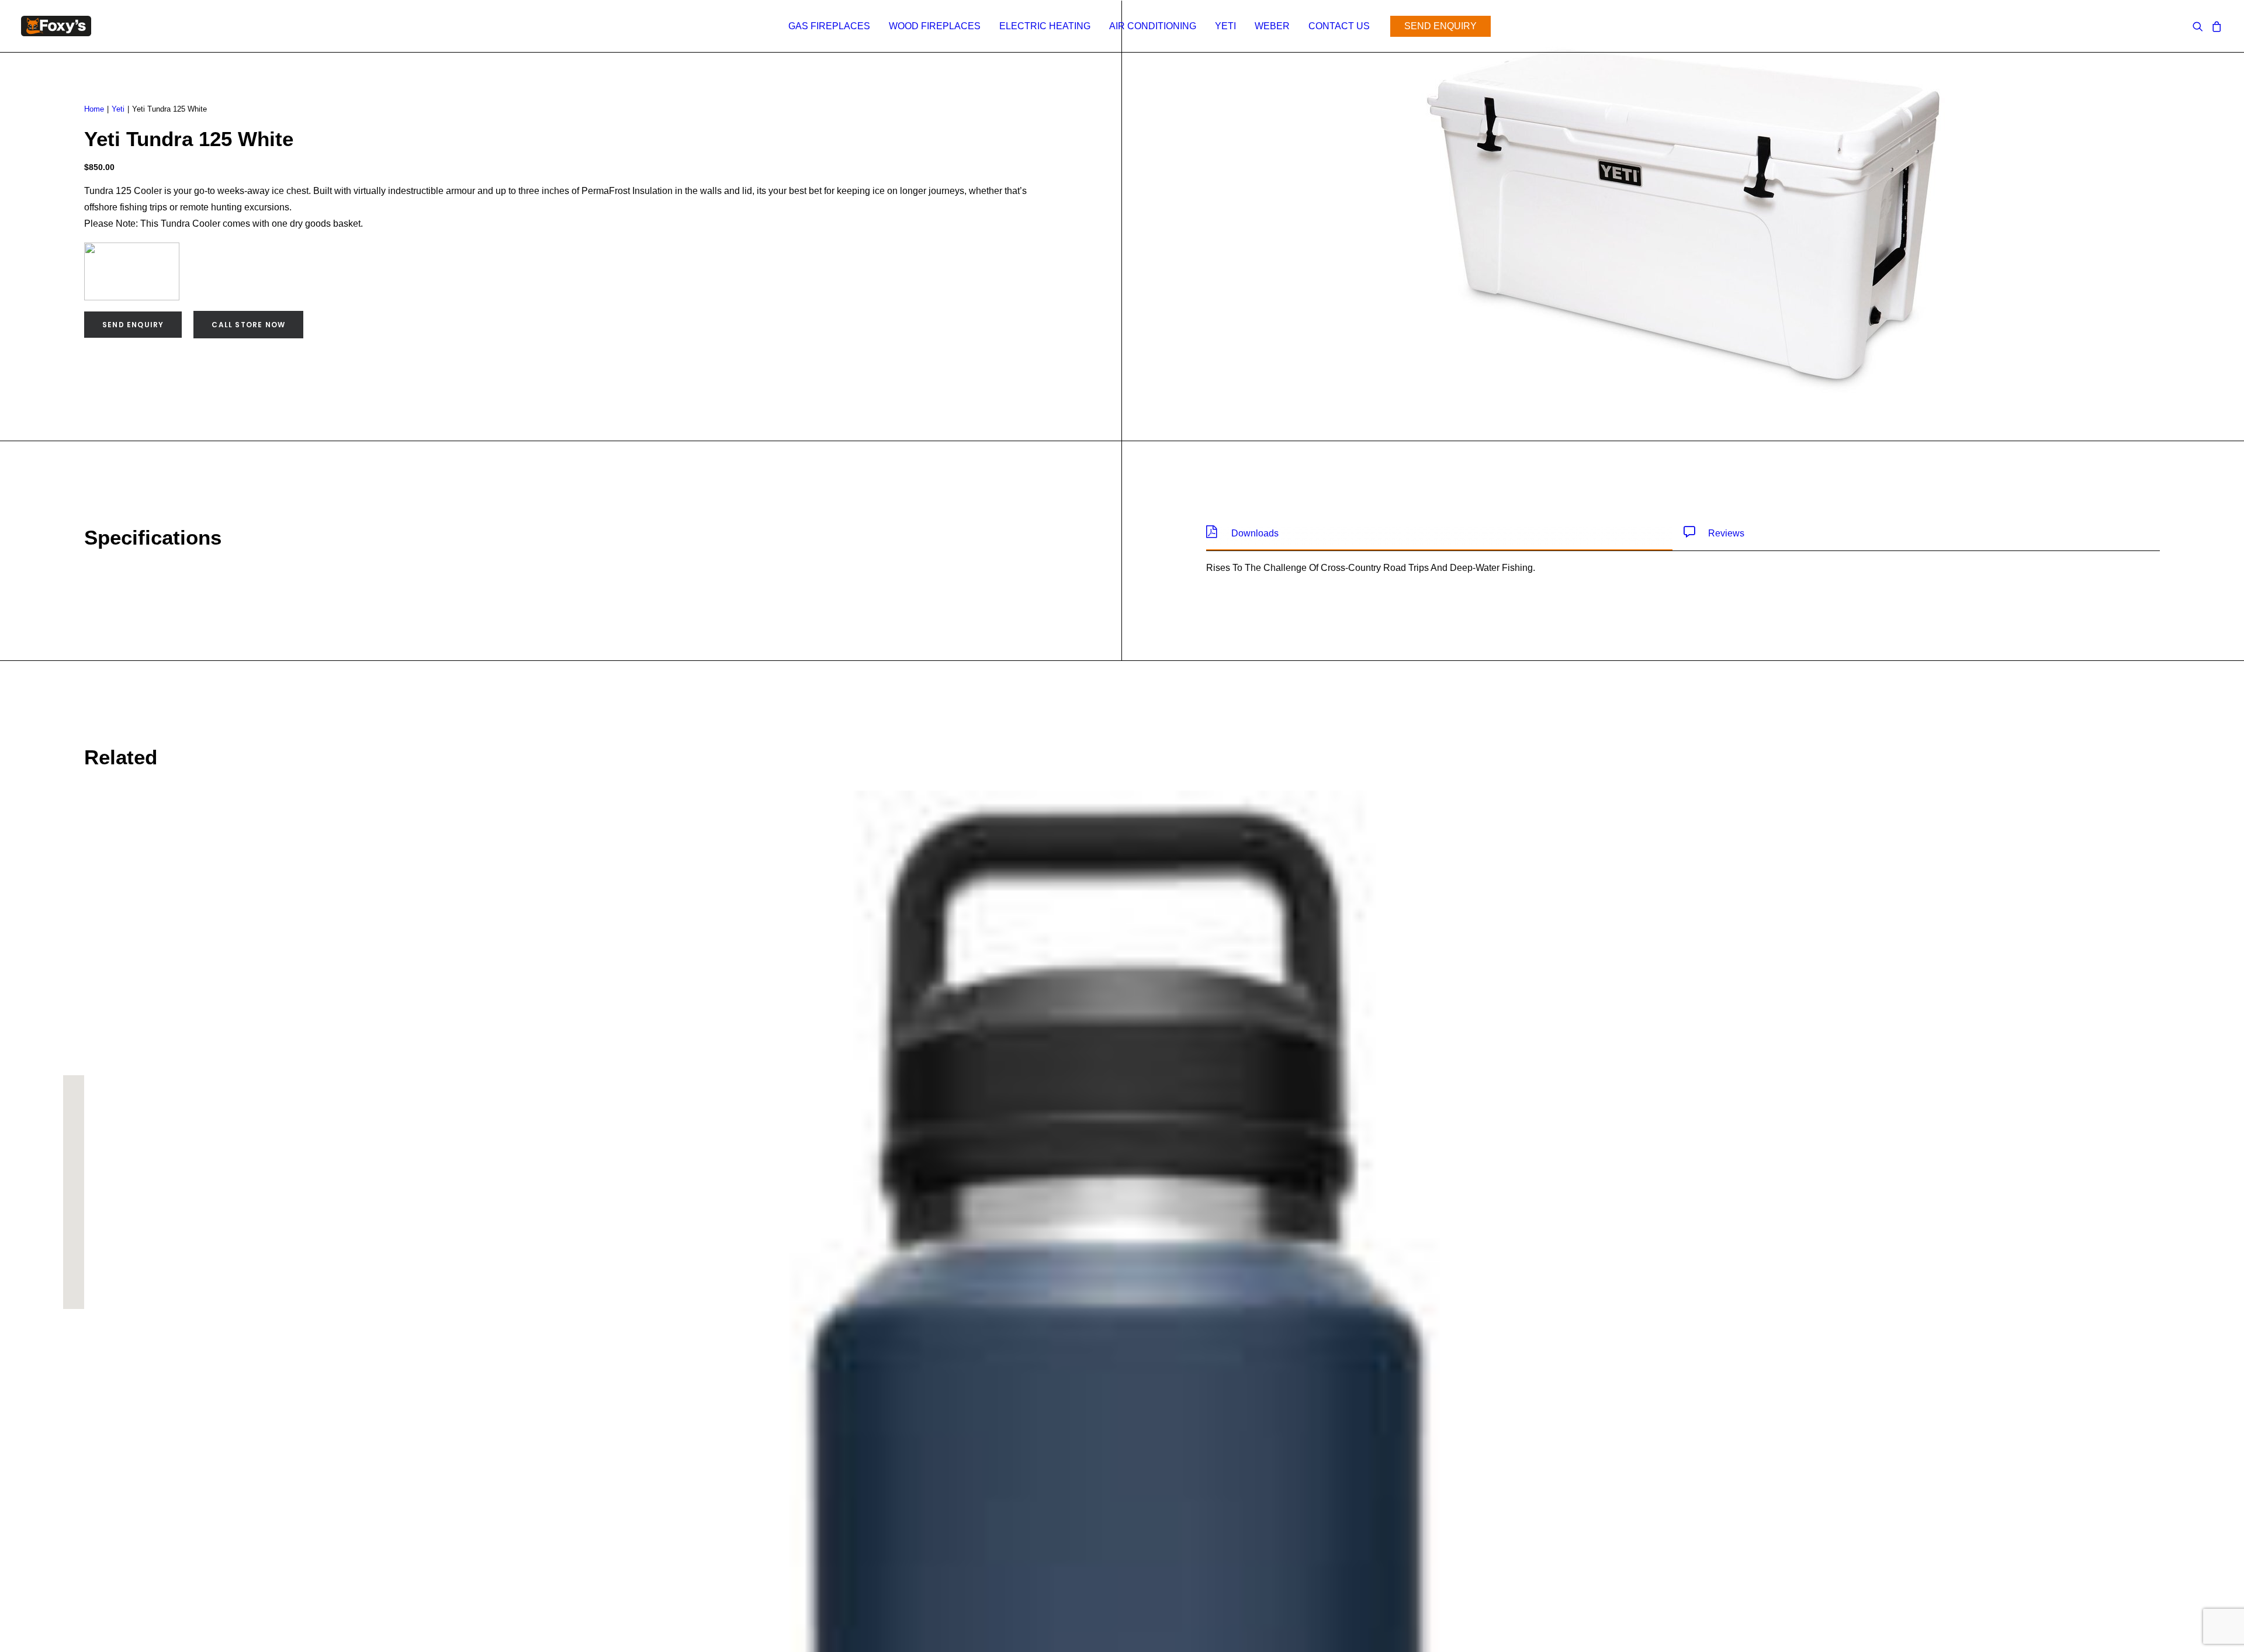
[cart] (2215, 26)
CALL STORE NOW (248, 325)
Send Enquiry (133, 325)
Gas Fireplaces (829, 26)
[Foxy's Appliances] (56, 26)
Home (94, 109)
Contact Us (1339, 26)
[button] (2200, 26)
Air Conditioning (1153, 26)
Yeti (1225, 26)
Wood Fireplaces (935, 26)
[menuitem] (829, 26)
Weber (1272, 26)
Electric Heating (1045, 26)
